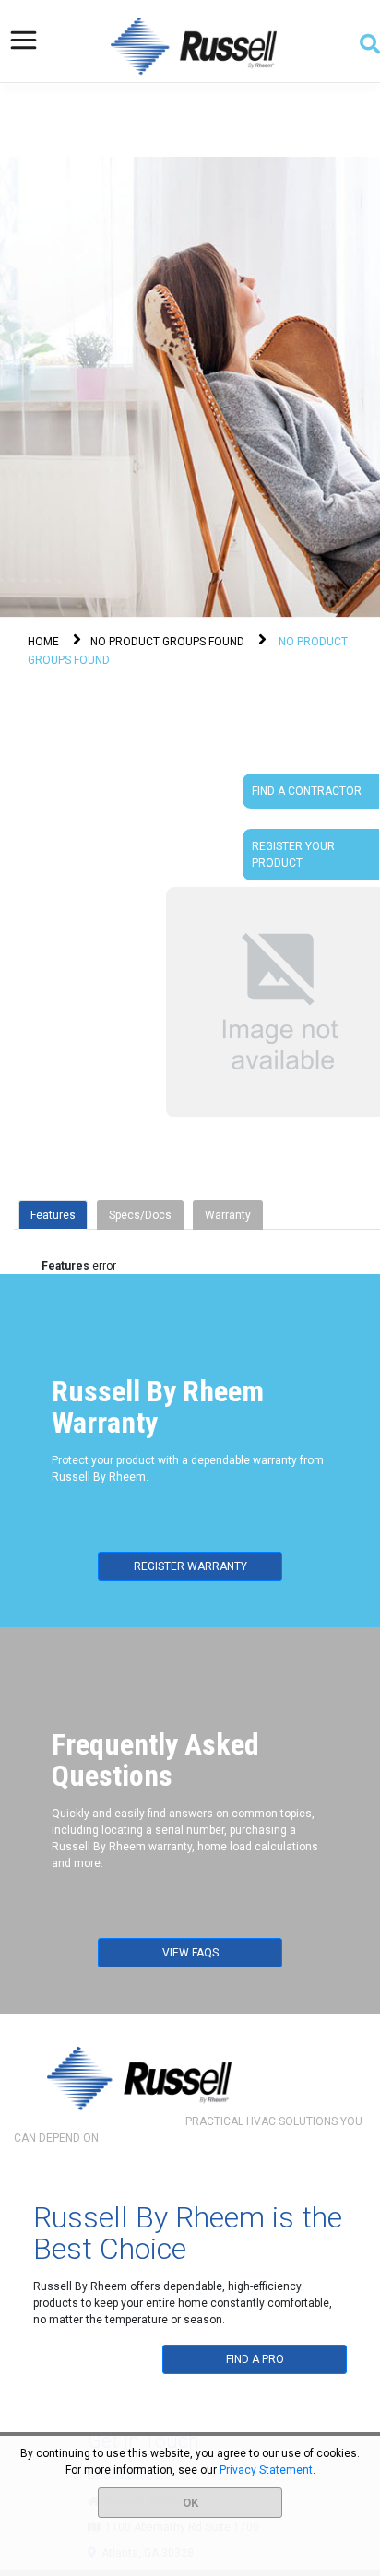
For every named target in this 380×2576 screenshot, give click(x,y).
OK (190, 2503)
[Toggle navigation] (24, 40)
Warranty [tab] (228, 1215)
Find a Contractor (307, 791)
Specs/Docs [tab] (140, 1215)
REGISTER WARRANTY (190, 1566)
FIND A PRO (255, 2359)
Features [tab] (53, 1215)
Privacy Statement (266, 2470)
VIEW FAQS (190, 1953)
